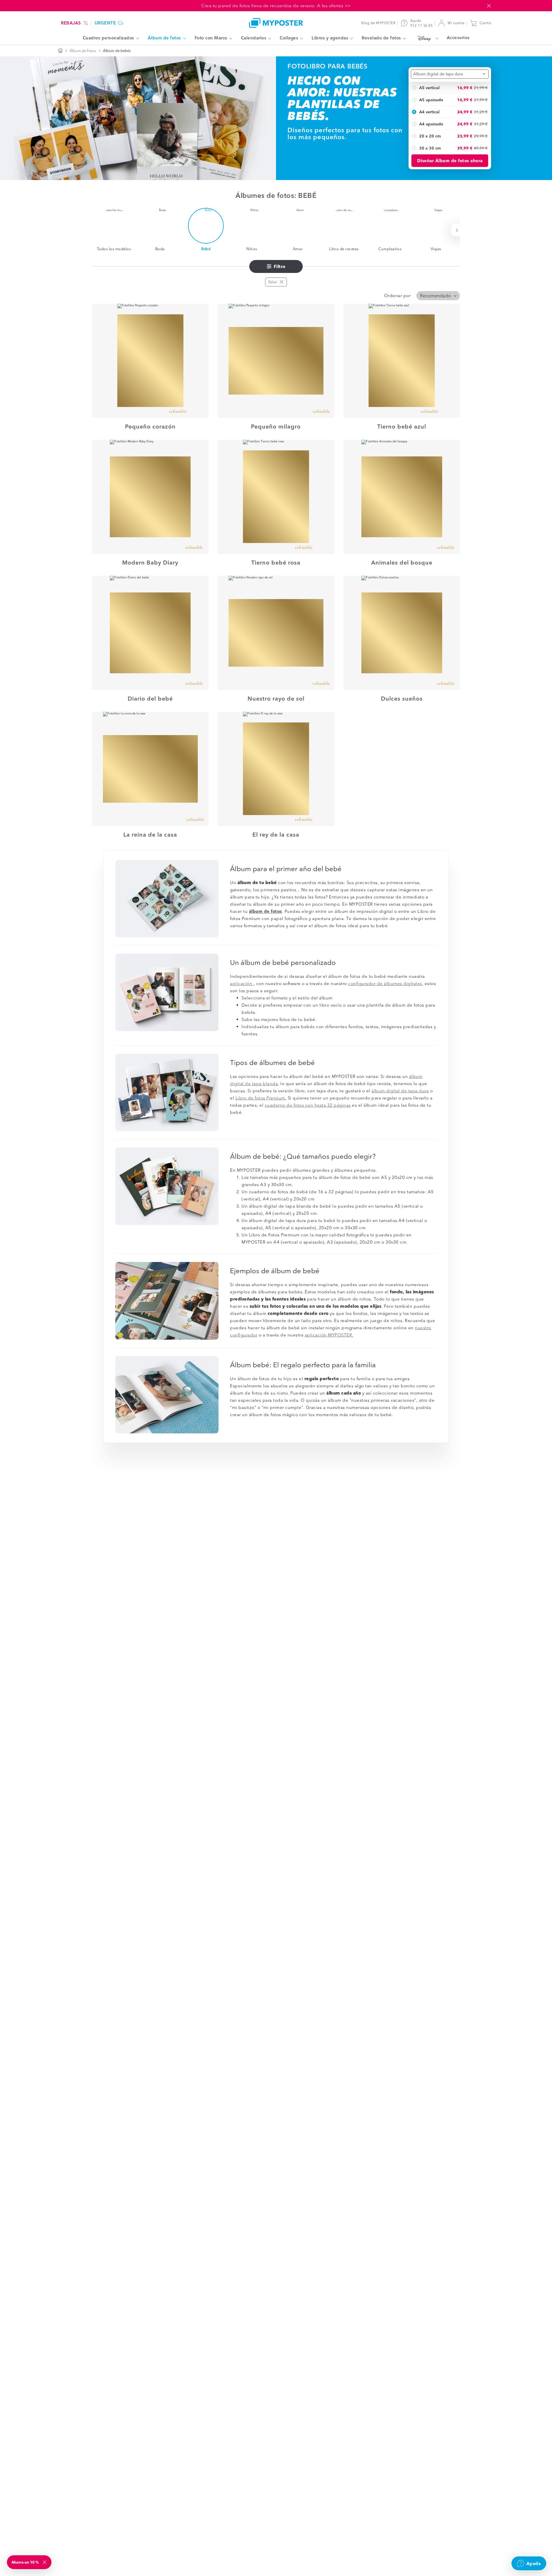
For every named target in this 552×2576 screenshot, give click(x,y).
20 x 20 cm (430, 136)
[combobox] (450, 74)
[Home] (276, 23)
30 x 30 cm (430, 148)
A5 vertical (429, 87)
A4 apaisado (431, 124)
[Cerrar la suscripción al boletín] (45, 2562)
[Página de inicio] (60, 51)
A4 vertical (429, 112)
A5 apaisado (431, 100)
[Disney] (426, 38)
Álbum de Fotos (83, 51)
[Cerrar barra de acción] (489, 6)
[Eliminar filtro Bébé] (281, 282)
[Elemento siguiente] (458, 230)
